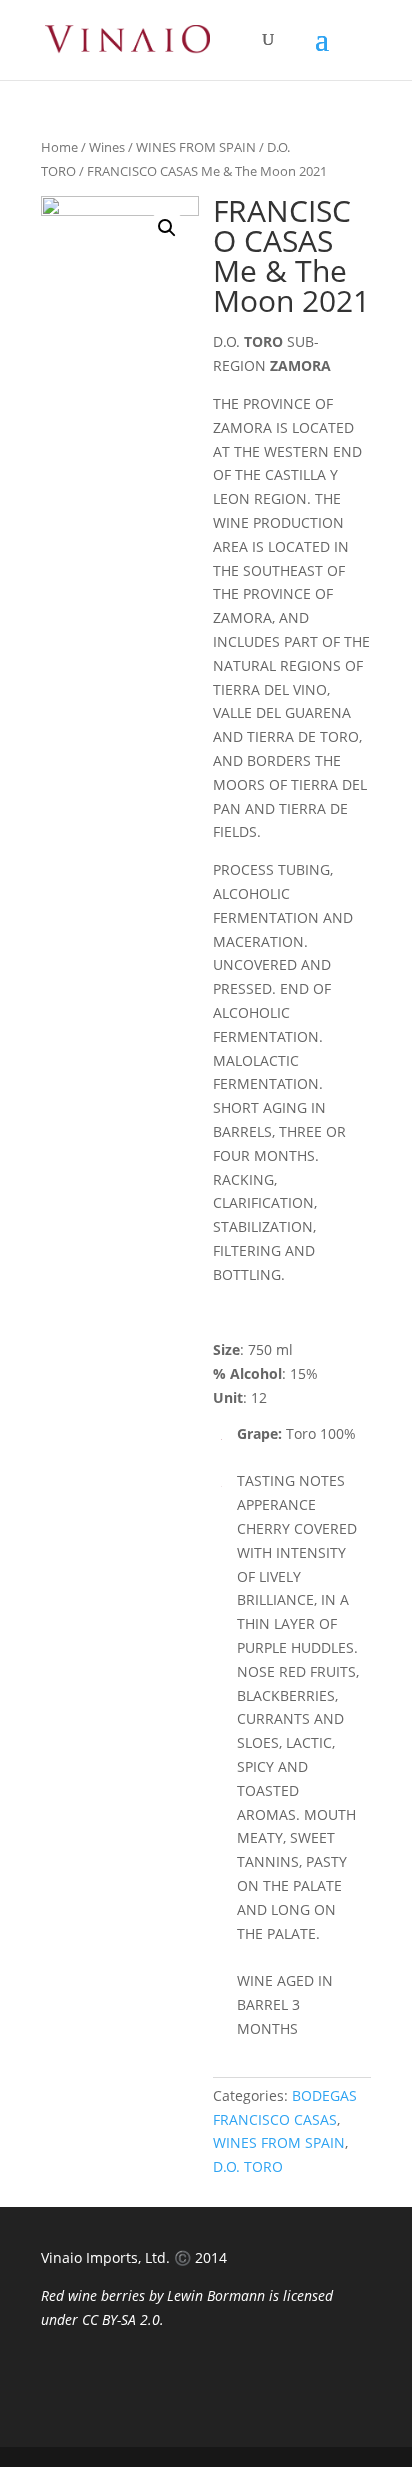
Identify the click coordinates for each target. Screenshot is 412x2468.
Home (59, 147)
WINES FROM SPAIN (196, 147)
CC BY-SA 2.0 (121, 2319)
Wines (107, 147)
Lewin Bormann (216, 2295)
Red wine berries (93, 2295)
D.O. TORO (248, 2166)
